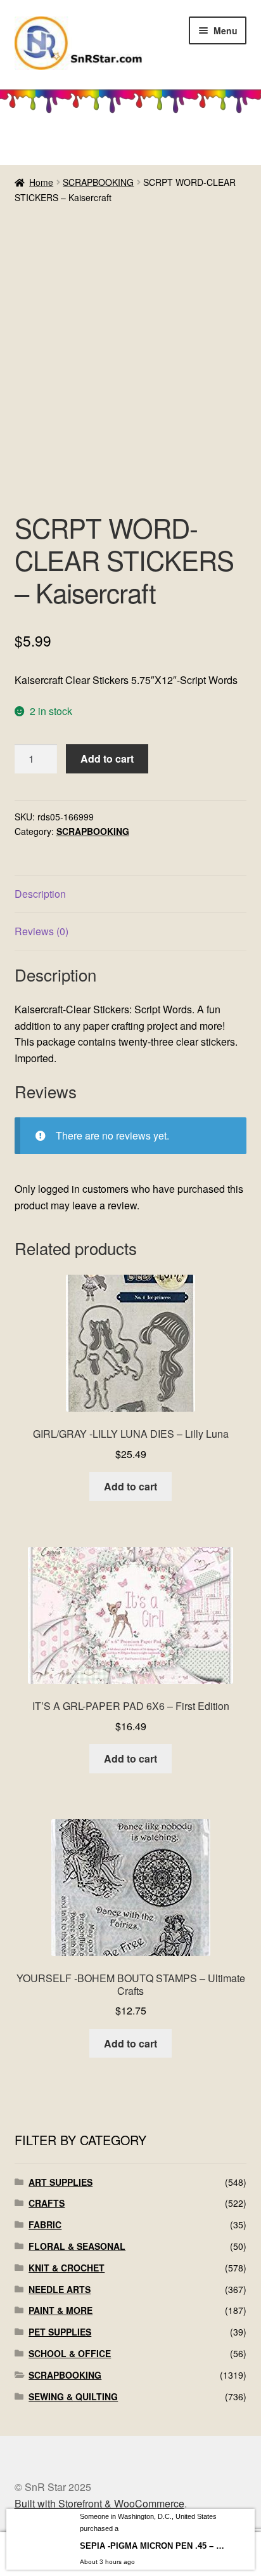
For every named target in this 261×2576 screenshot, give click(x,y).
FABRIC (45, 2224)
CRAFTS (47, 2203)
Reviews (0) (41, 931)
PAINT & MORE (60, 2310)
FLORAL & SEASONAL (77, 2246)
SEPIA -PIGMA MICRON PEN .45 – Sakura (153, 2546)
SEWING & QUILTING (73, 2396)
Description (40, 894)
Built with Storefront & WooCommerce (99, 2503)
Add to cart (107, 759)
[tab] (131, 894)
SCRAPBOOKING (98, 182)
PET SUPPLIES (60, 2332)
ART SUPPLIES (60, 2182)
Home (41, 182)
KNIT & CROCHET (67, 2268)
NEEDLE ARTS (60, 2289)
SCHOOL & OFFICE (70, 2353)
